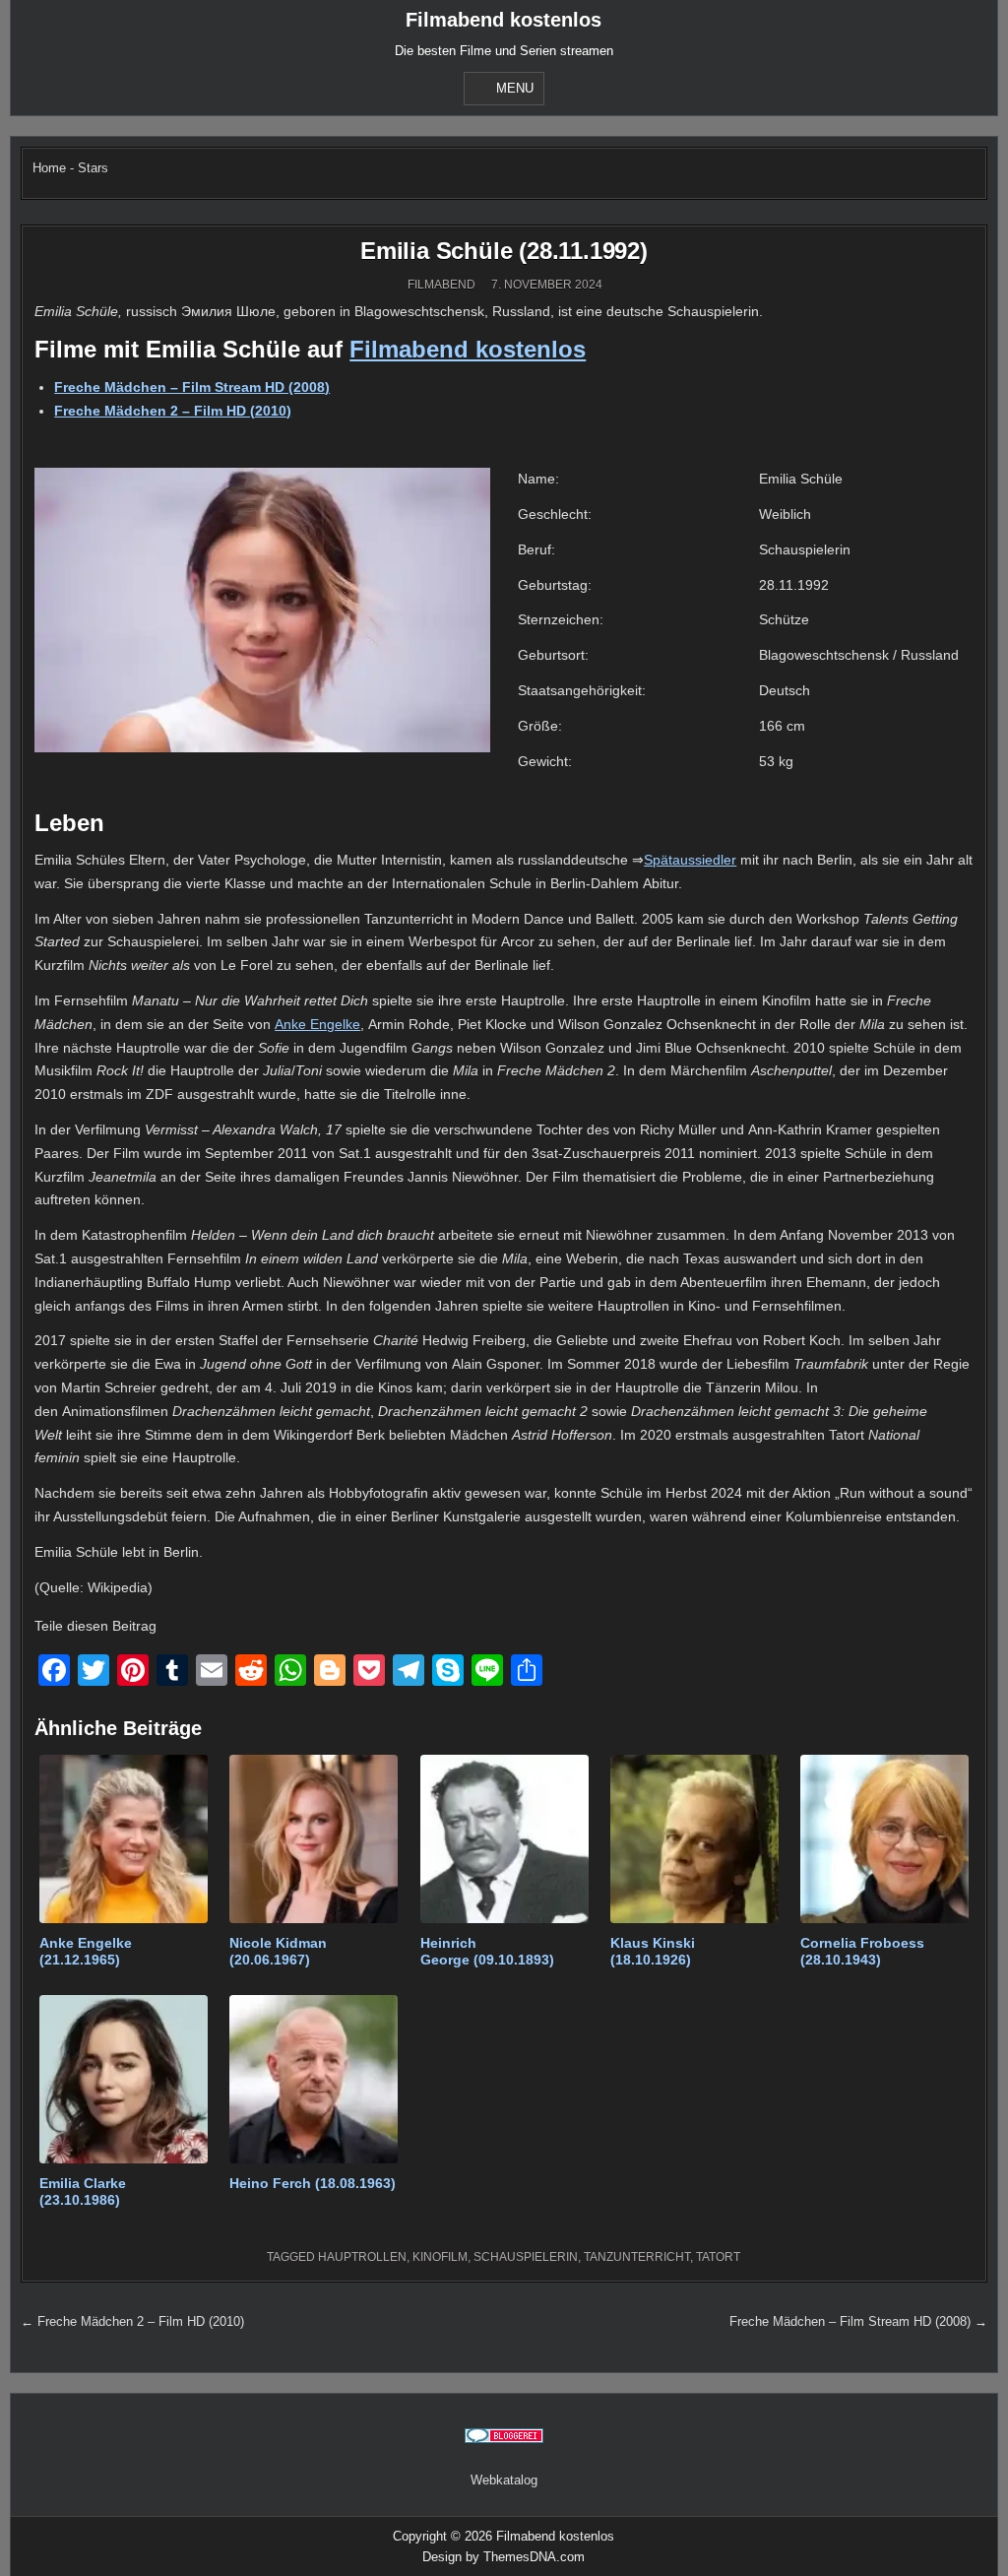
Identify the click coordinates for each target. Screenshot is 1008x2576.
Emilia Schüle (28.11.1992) (504, 251)
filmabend (441, 285)
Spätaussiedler (690, 860)
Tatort (718, 2257)
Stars (93, 168)
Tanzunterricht (637, 2257)
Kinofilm (440, 2257)
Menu (515, 88)
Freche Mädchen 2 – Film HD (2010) (173, 411)
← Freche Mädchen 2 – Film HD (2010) (132, 2321)
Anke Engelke (317, 1024)
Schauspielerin (526, 2257)
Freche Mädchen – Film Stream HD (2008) (192, 387)
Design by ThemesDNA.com (504, 2557)
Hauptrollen (362, 2257)
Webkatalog (504, 2480)
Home (49, 168)
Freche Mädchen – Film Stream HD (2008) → (858, 2321)
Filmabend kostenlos (504, 20)
